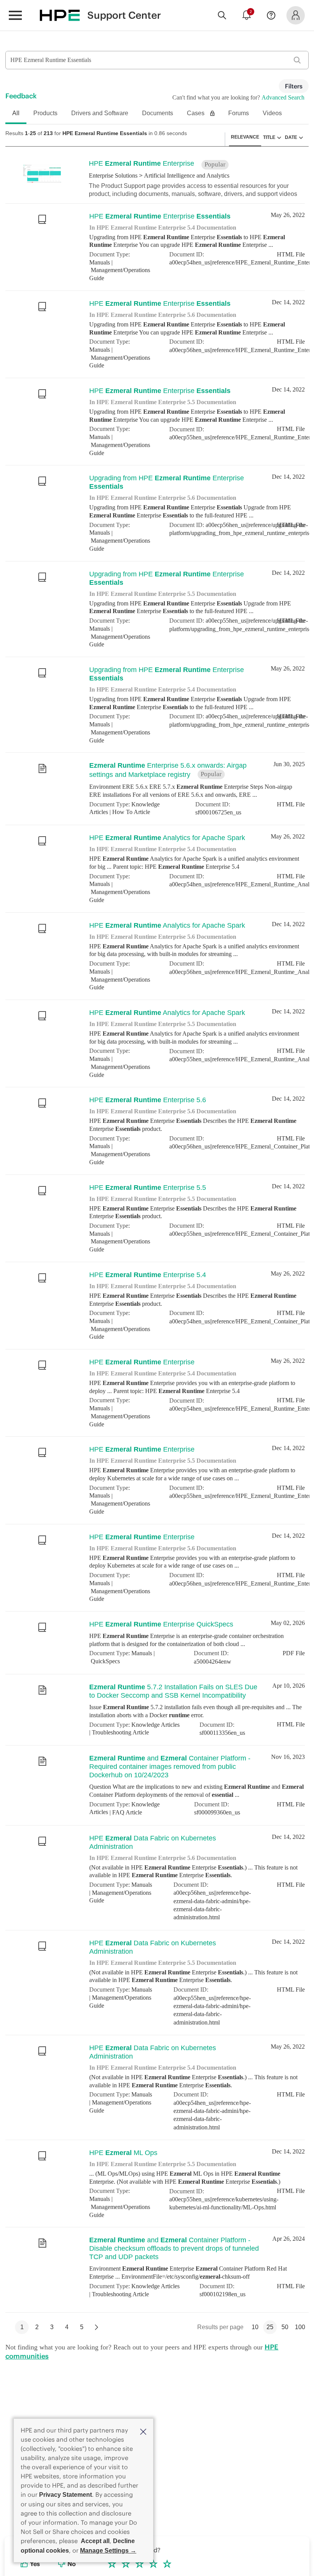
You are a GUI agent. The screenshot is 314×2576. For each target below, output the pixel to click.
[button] (143, 2431)
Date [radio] (292, 137)
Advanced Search (284, 97)
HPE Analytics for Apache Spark (156, 865)
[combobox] (157, 60)
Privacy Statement (65, 2495)
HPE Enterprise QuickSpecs (149, 1690)
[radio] (281, 137)
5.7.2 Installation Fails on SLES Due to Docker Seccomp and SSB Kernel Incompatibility (164, 1759)
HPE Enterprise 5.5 (138, 1232)
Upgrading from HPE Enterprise (169, 493)
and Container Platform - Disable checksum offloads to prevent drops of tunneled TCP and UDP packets (173, 2314)
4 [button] (67, 2395)
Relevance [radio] (252, 137)
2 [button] (37, 2395)
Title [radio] (272, 137)
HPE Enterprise (133, 163)
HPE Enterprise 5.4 (138, 1323)
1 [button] (22, 2395)
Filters (294, 86)
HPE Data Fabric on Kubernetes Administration (164, 1913)
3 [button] (52, 2395)
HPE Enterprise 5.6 (138, 1140)
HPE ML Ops (118, 2213)
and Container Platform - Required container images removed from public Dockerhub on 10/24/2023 (171, 1838)
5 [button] (82, 2395)
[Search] (222, 15)
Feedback (21, 96)
